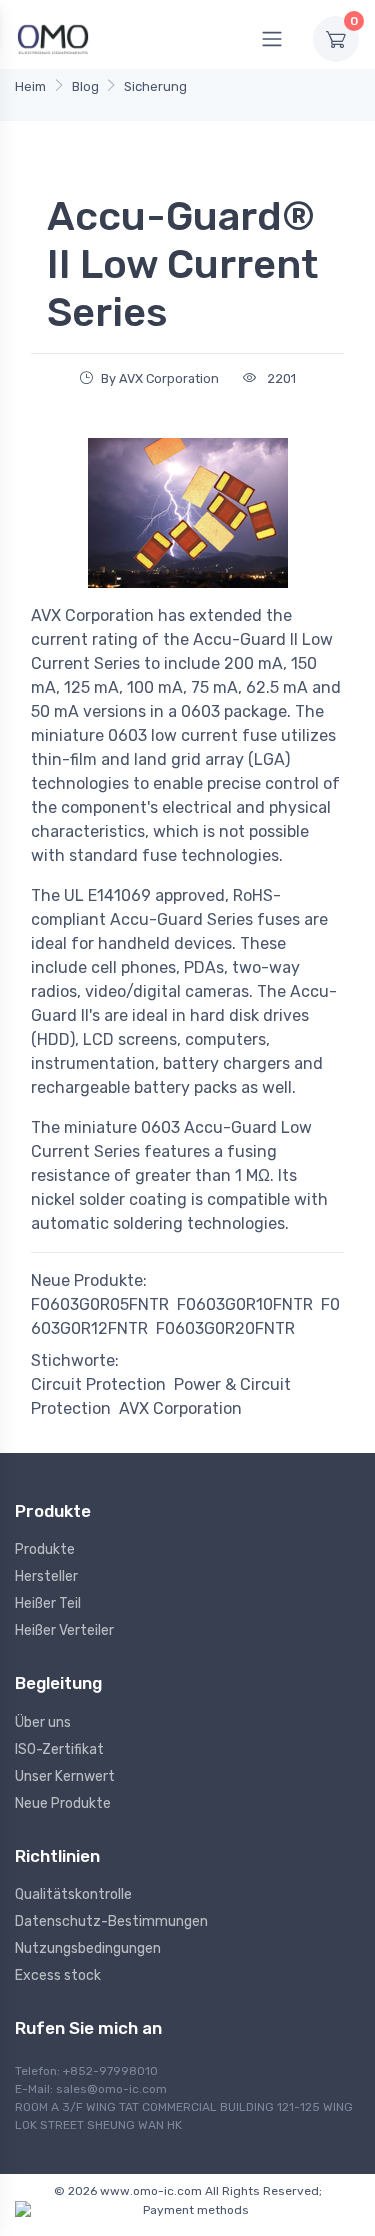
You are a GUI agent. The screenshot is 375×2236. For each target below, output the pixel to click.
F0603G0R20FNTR (225, 1328)
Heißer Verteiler (64, 1630)
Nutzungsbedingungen (88, 1948)
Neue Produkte (63, 1803)
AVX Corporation (180, 1408)
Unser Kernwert (65, 1776)
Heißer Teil (48, 1603)
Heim (30, 86)
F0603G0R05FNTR (100, 1304)
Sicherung (155, 86)
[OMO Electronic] (53, 38)
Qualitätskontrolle (73, 1894)
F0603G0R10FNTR (245, 1304)
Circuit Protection (98, 1384)
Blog (85, 86)
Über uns (43, 1722)
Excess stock (58, 1975)
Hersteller (46, 1576)
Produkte (45, 1549)
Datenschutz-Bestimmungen (111, 1921)
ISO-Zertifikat (59, 1749)
